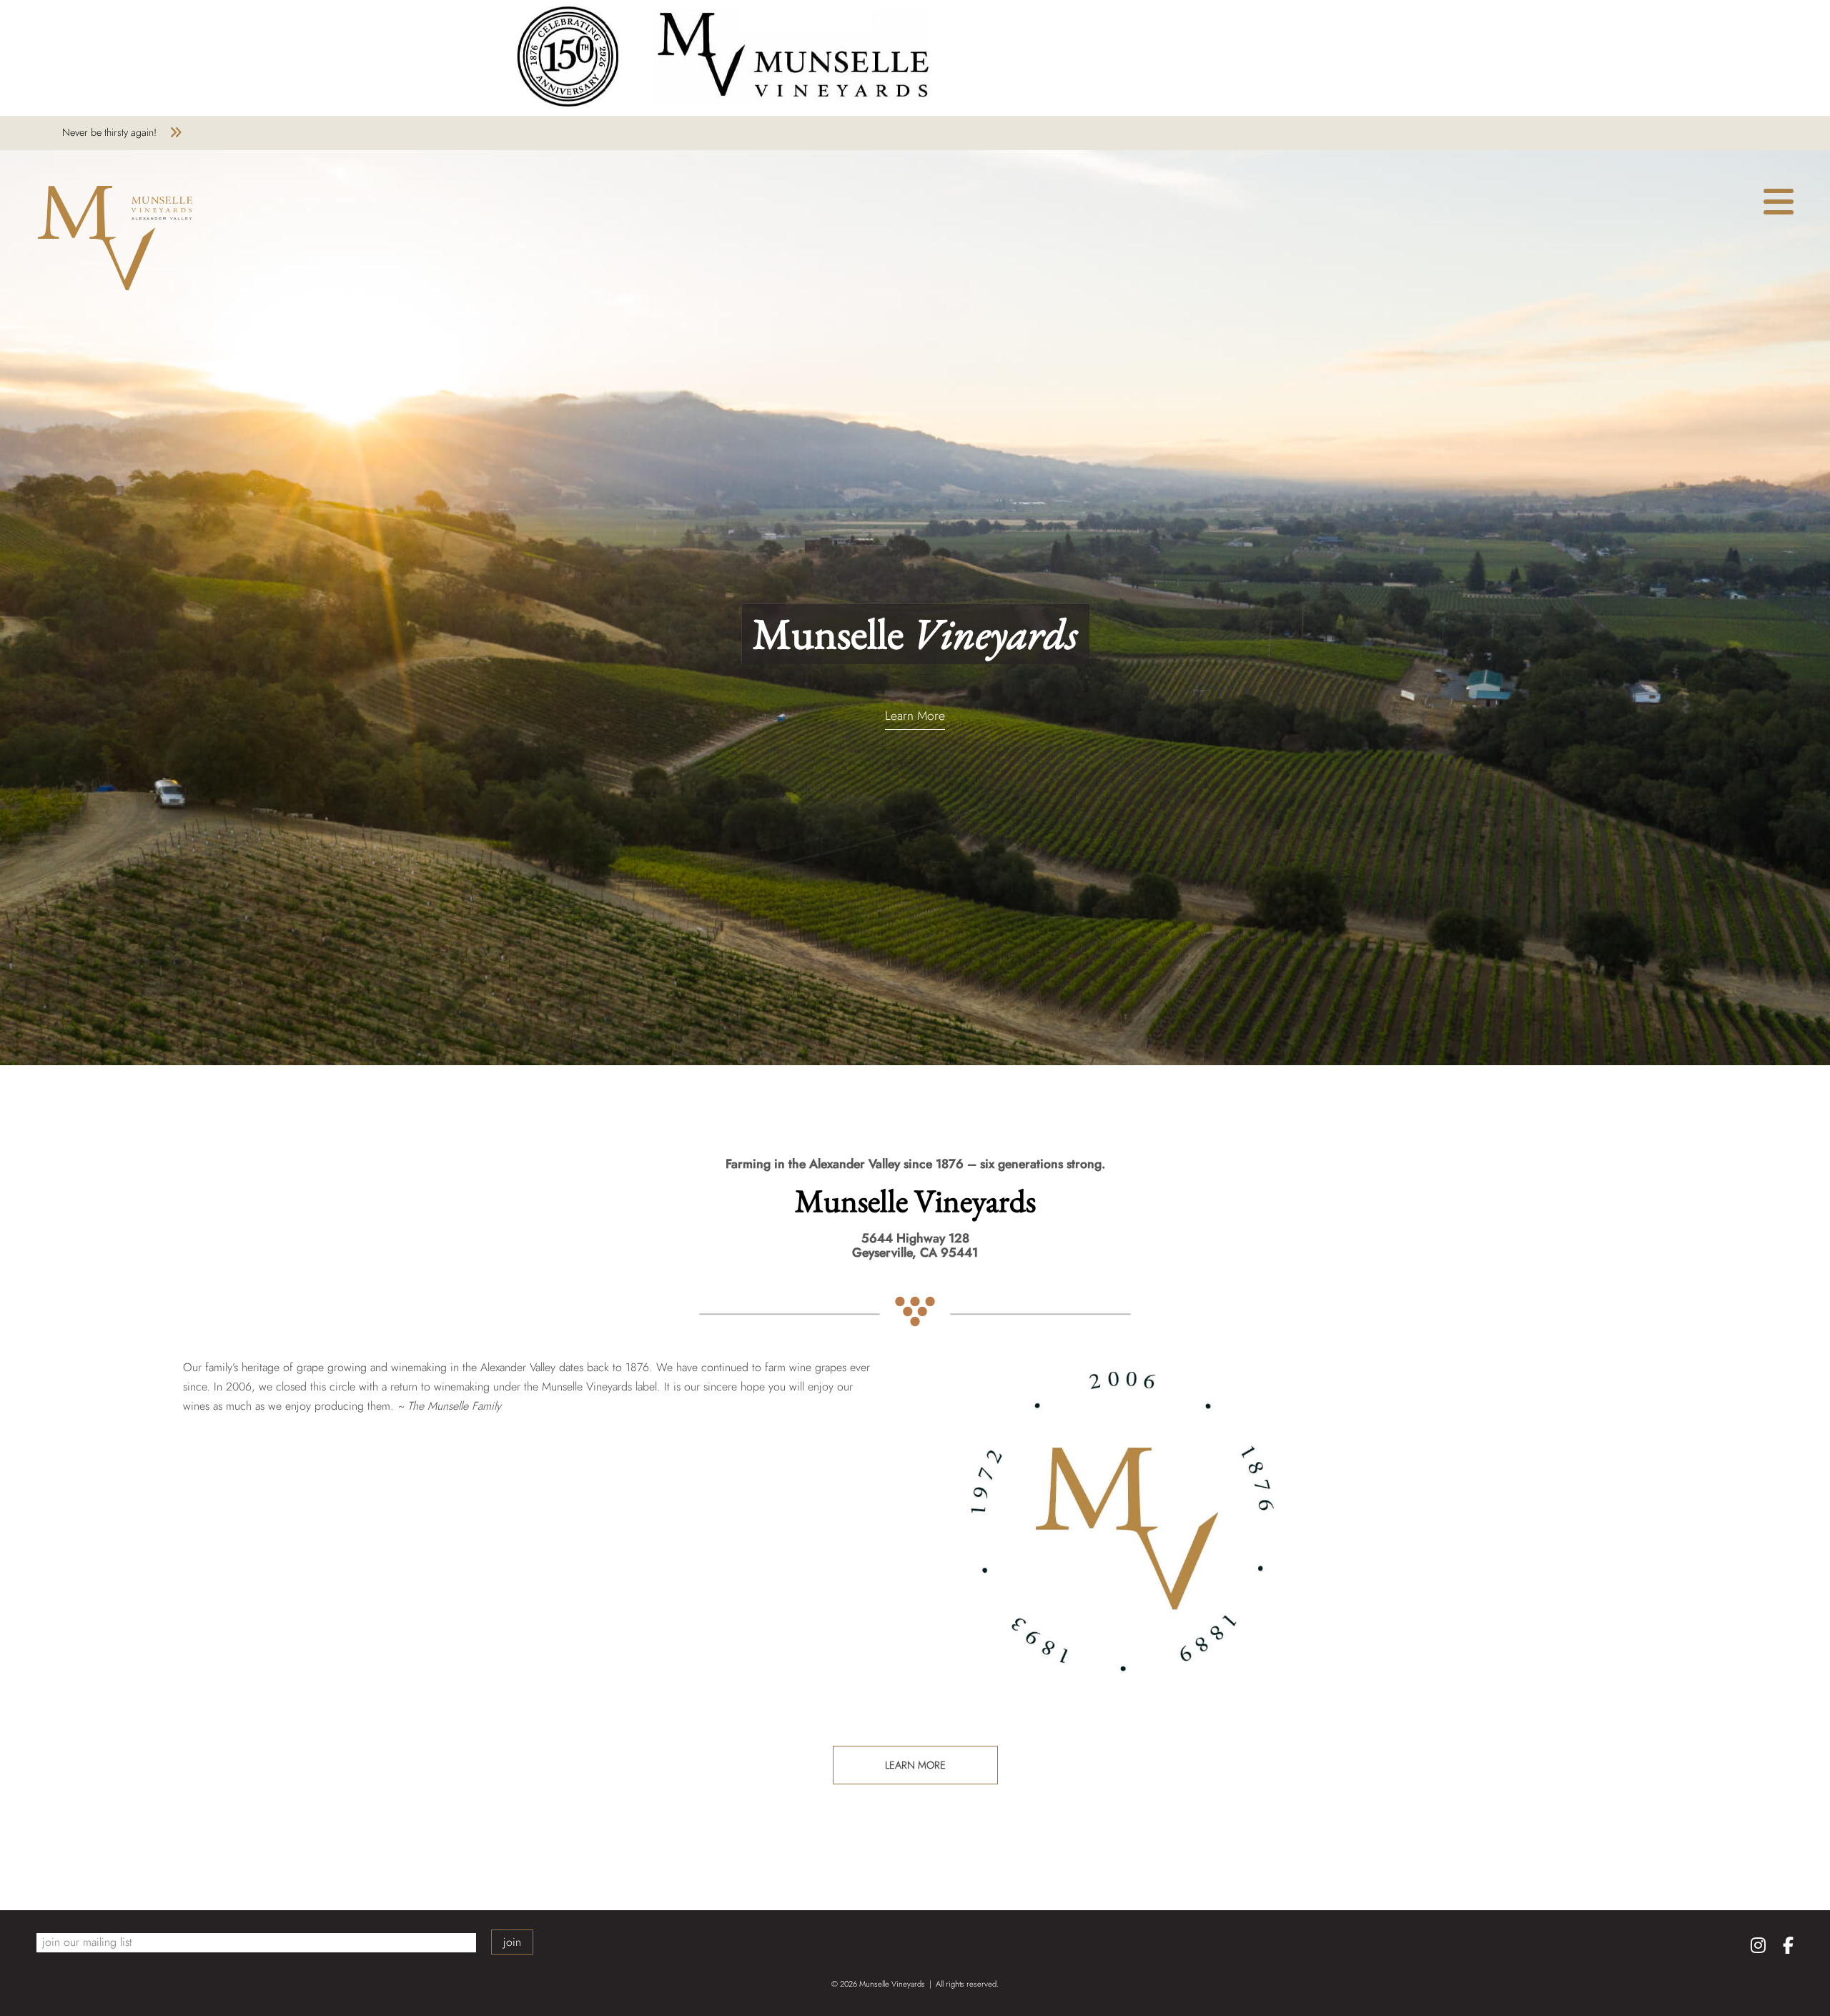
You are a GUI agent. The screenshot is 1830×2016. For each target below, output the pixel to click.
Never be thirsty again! (109, 132)
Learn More (915, 717)
